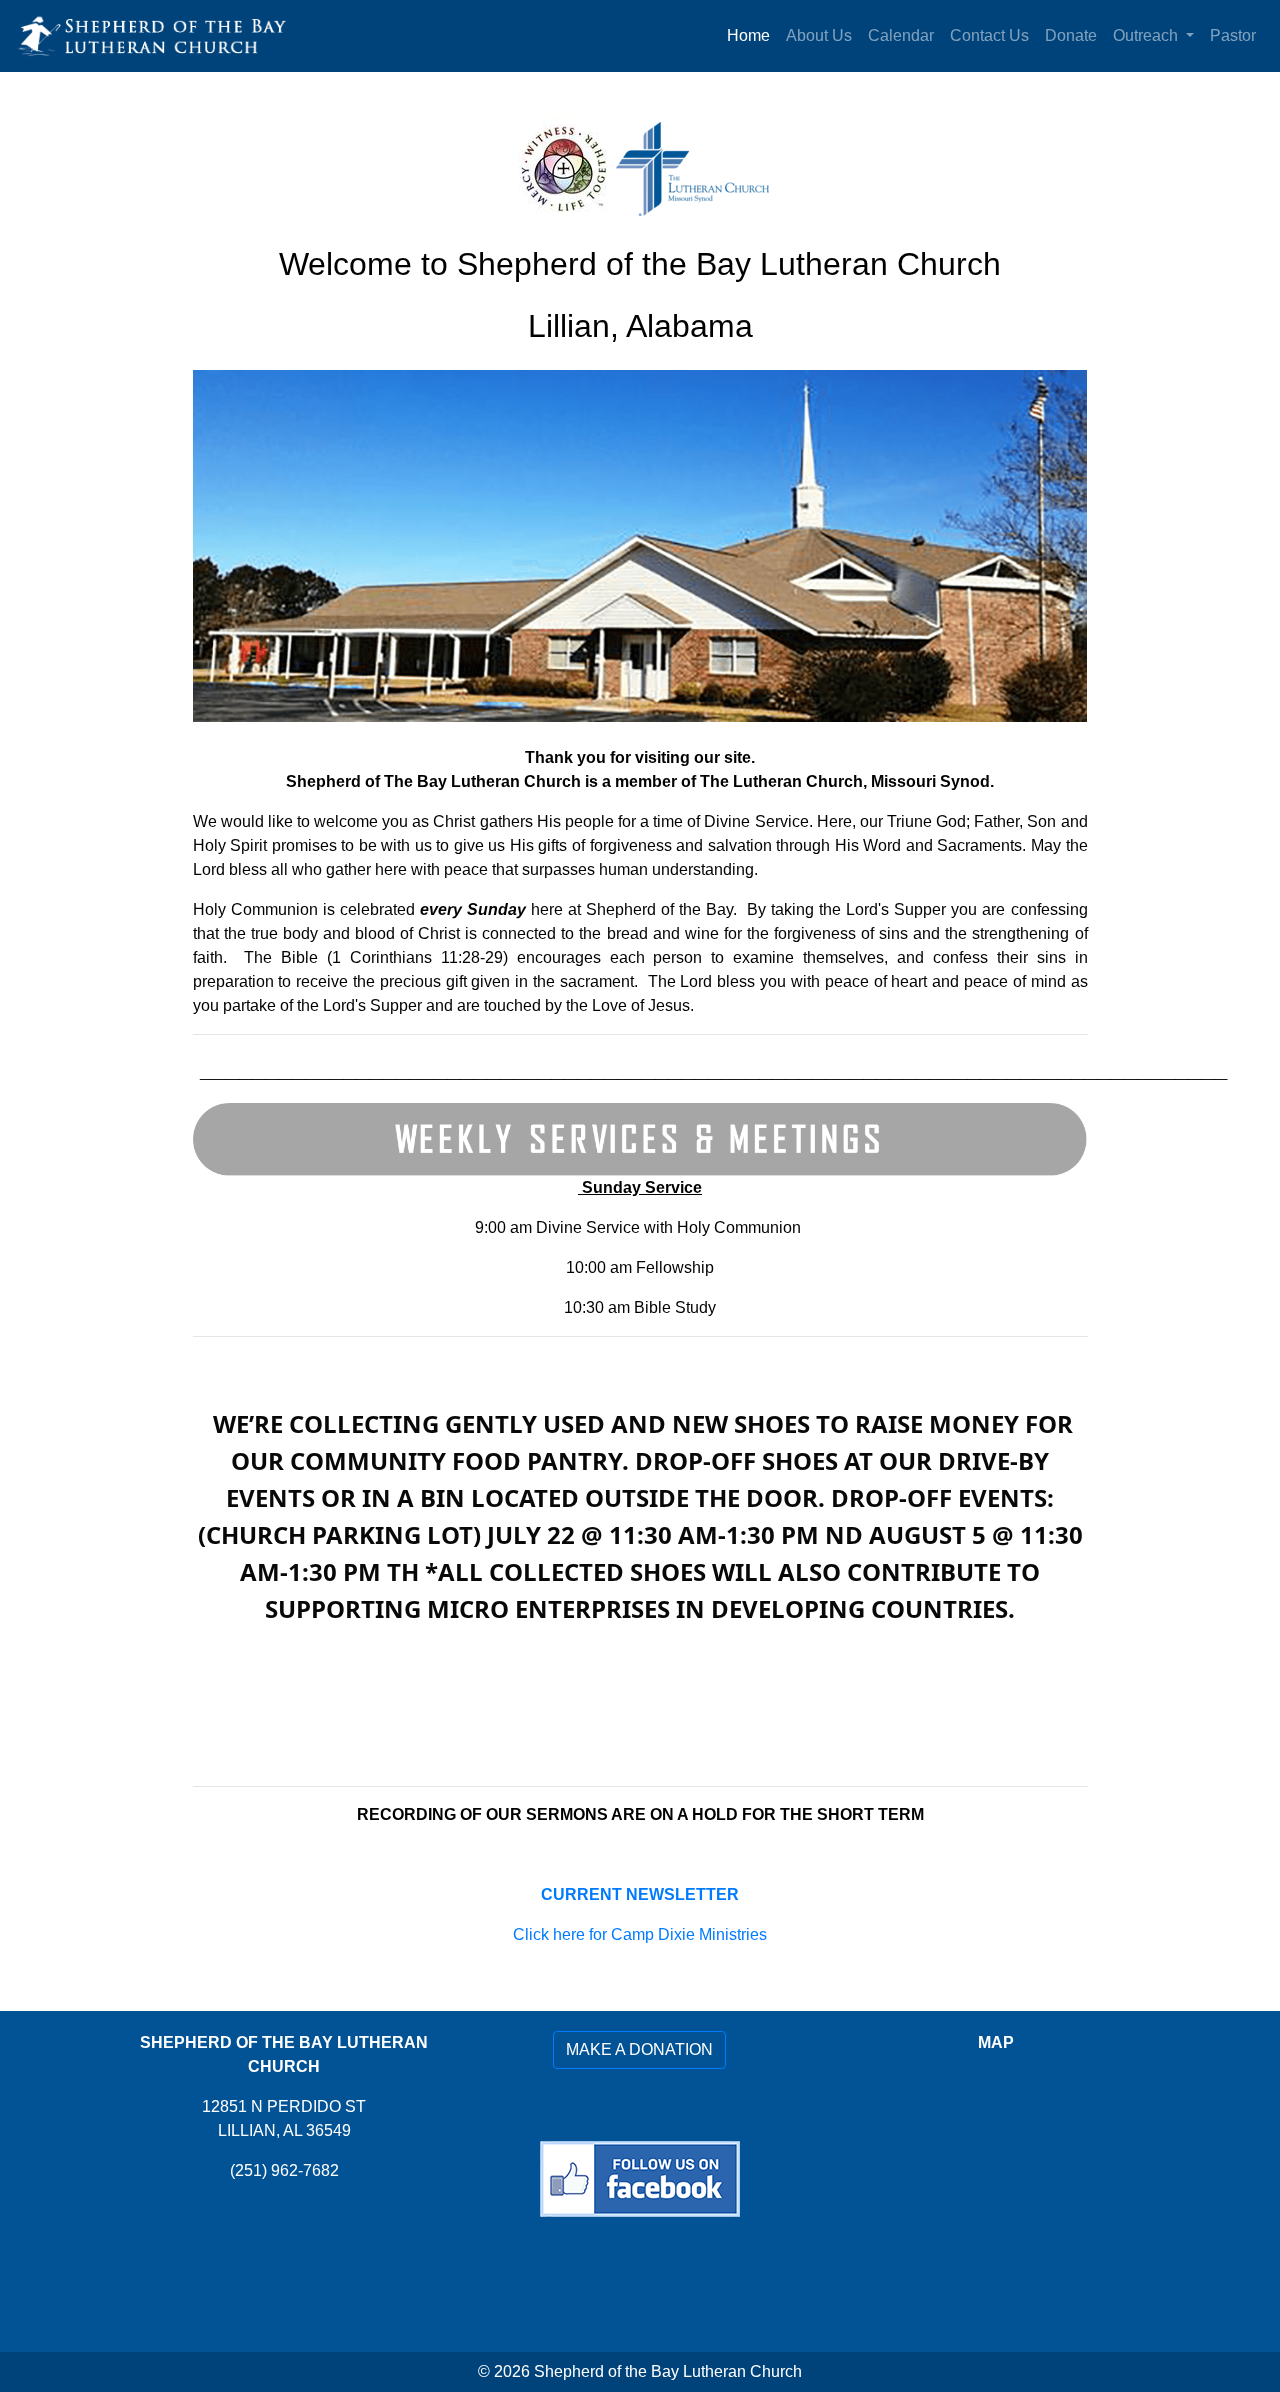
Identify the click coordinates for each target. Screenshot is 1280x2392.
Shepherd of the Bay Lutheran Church (668, 2371)
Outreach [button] (1147, 35)
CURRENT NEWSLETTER (640, 1894)
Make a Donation (639, 2049)
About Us (819, 35)
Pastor (1233, 35)
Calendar (901, 35)
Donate (1071, 35)
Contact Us (989, 35)
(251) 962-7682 (284, 2170)
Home (748, 35)
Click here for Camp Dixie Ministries (640, 1934)
